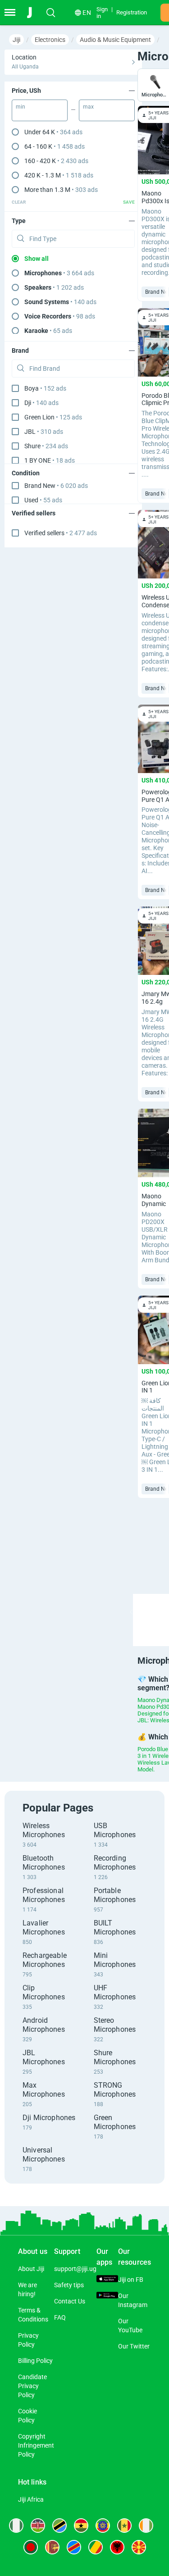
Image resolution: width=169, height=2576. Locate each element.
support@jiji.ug (75, 2269)
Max (88, 107)
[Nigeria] (16, 2526)
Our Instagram (133, 2300)
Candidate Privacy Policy (32, 2386)
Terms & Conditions (33, 2315)
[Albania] (117, 2547)
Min (21, 107)
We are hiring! (27, 2289)
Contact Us (70, 2301)
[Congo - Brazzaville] (96, 2547)
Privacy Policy (28, 2340)
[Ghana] (81, 2526)
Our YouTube (130, 2326)
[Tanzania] (59, 2526)
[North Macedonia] (139, 2547)
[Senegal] (124, 2526)
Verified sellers (61, 533)
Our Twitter (134, 2346)
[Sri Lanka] (52, 2547)
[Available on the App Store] (107, 2280)
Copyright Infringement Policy (36, 2445)
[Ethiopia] (103, 2526)
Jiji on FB (131, 2280)
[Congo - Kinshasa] (74, 2547)
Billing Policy (35, 2361)
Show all (37, 259)
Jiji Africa (31, 2499)
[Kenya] (38, 2526)
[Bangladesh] (31, 2547)
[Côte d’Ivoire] (146, 2526)
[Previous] (131, 1612)
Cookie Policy (27, 2416)
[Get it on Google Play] (107, 2296)
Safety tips (69, 2285)
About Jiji (31, 2269)
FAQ (60, 2317)
